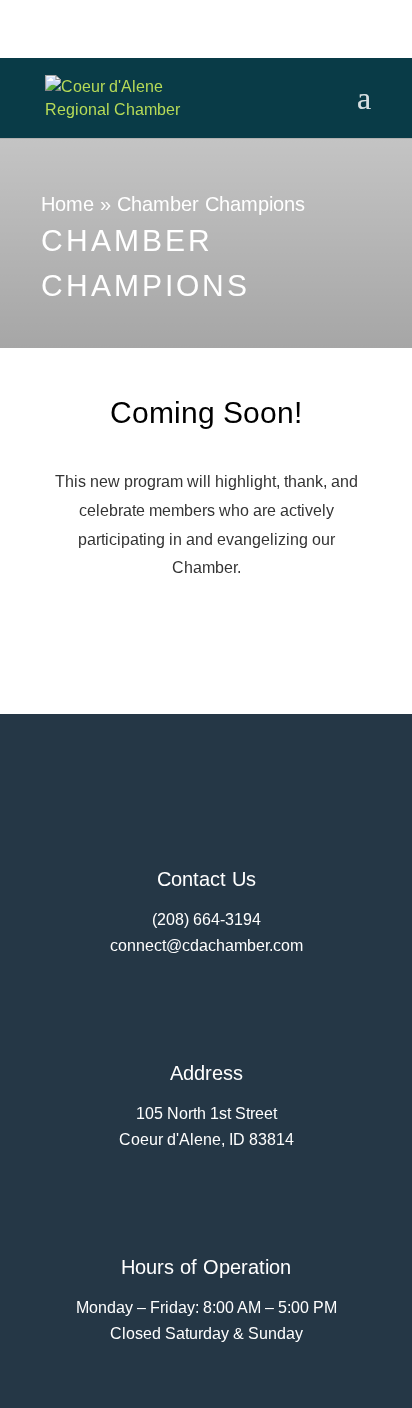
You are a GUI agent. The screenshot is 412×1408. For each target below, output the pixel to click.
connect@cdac (163, 945)
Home (67, 204)
